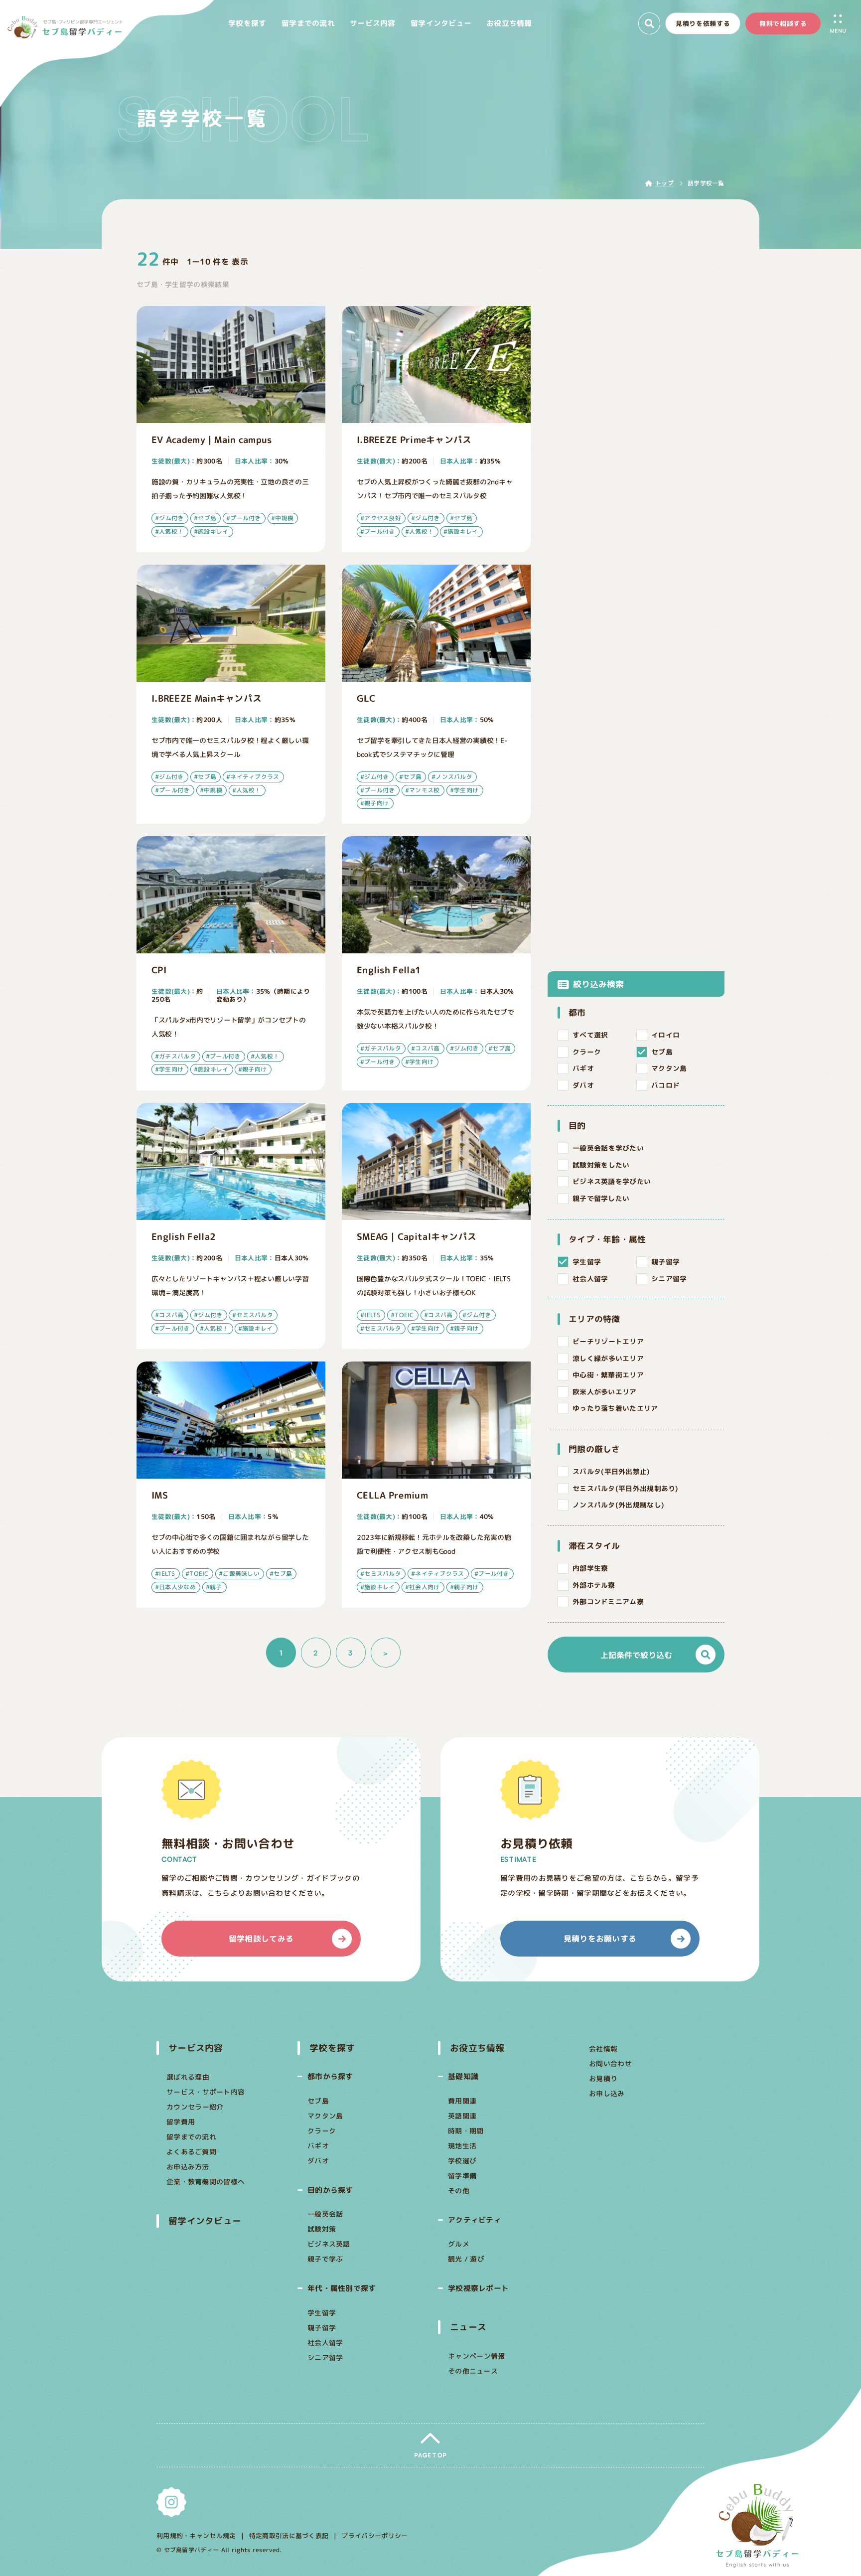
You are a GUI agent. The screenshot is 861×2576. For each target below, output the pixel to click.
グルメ (459, 2244)
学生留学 (322, 2313)
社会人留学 (325, 2343)
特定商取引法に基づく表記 (289, 2536)
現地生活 (462, 2146)
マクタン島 (325, 2116)
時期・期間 (466, 2131)
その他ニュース (473, 2371)
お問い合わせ (610, 2063)
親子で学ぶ (325, 2259)
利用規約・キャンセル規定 (196, 2536)
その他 (459, 2191)
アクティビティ (475, 2220)
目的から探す (330, 2190)
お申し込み (606, 2093)
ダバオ (318, 2161)
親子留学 (322, 2328)
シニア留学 (325, 2357)
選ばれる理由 (188, 2077)
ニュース (468, 2327)
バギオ (318, 2146)
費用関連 (462, 2101)
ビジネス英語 (328, 2244)
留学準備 (462, 2176)
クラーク (321, 2131)
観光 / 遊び (466, 2259)
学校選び (462, 2161)
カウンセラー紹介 (195, 2107)
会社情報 (603, 2048)
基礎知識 (463, 2076)
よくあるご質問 (191, 2152)
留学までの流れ (191, 2137)
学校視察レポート (478, 2288)
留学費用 (181, 2122)
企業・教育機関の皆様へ (206, 2182)
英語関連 (462, 2116)
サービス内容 (196, 2048)
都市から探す (330, 2076)
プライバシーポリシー (374, 2536)
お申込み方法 (188, 2167)
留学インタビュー (205, 2221)
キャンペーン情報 (476, 2356)
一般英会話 (325, 2214)
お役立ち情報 (477, 2048)
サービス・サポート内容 (206, 2092)
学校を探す (332, 2048)
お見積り (603, 2078)
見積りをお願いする (600, 1939)
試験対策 (322, 2229)
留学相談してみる (261, 1939)
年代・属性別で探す (341, 2288)
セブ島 (318, 2101)
